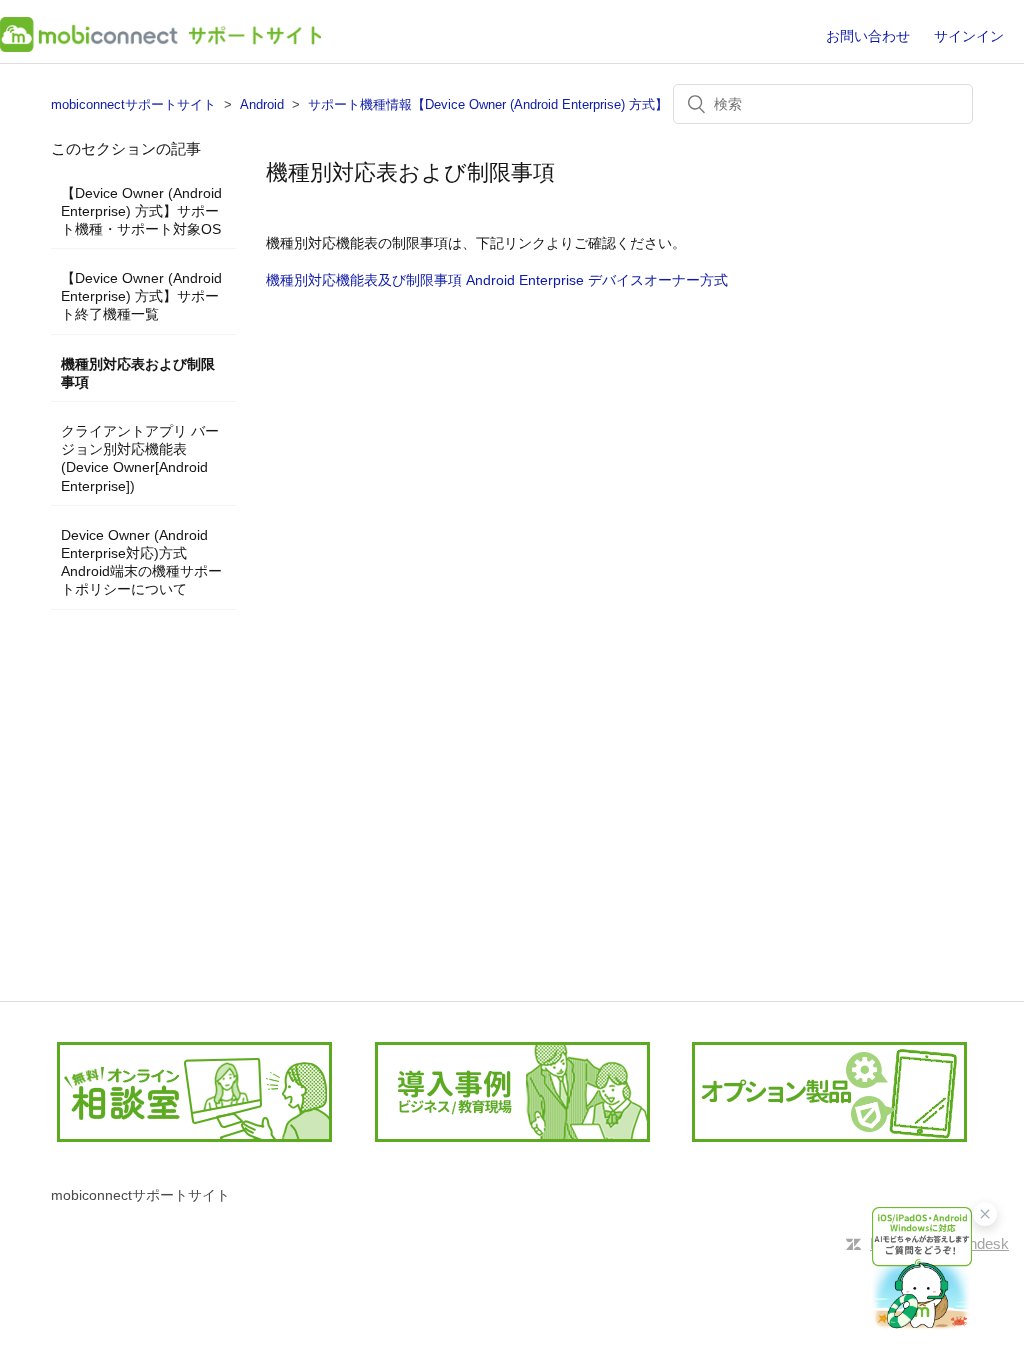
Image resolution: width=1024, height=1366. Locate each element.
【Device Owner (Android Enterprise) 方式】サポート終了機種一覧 (141, 296)
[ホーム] (160, 47)
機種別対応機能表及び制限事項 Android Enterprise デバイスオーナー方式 (497, 280)
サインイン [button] (969, 36)
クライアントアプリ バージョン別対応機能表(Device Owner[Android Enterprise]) (140, 458)
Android (262, 104)
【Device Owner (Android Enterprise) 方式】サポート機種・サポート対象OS (141, 211)
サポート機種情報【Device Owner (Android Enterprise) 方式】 (488, 104)
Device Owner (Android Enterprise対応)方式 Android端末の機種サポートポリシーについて (141, 562)
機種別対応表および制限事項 (138, 373)
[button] (922, 1268)
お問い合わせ (868, 36)
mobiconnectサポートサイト (133, 104)
